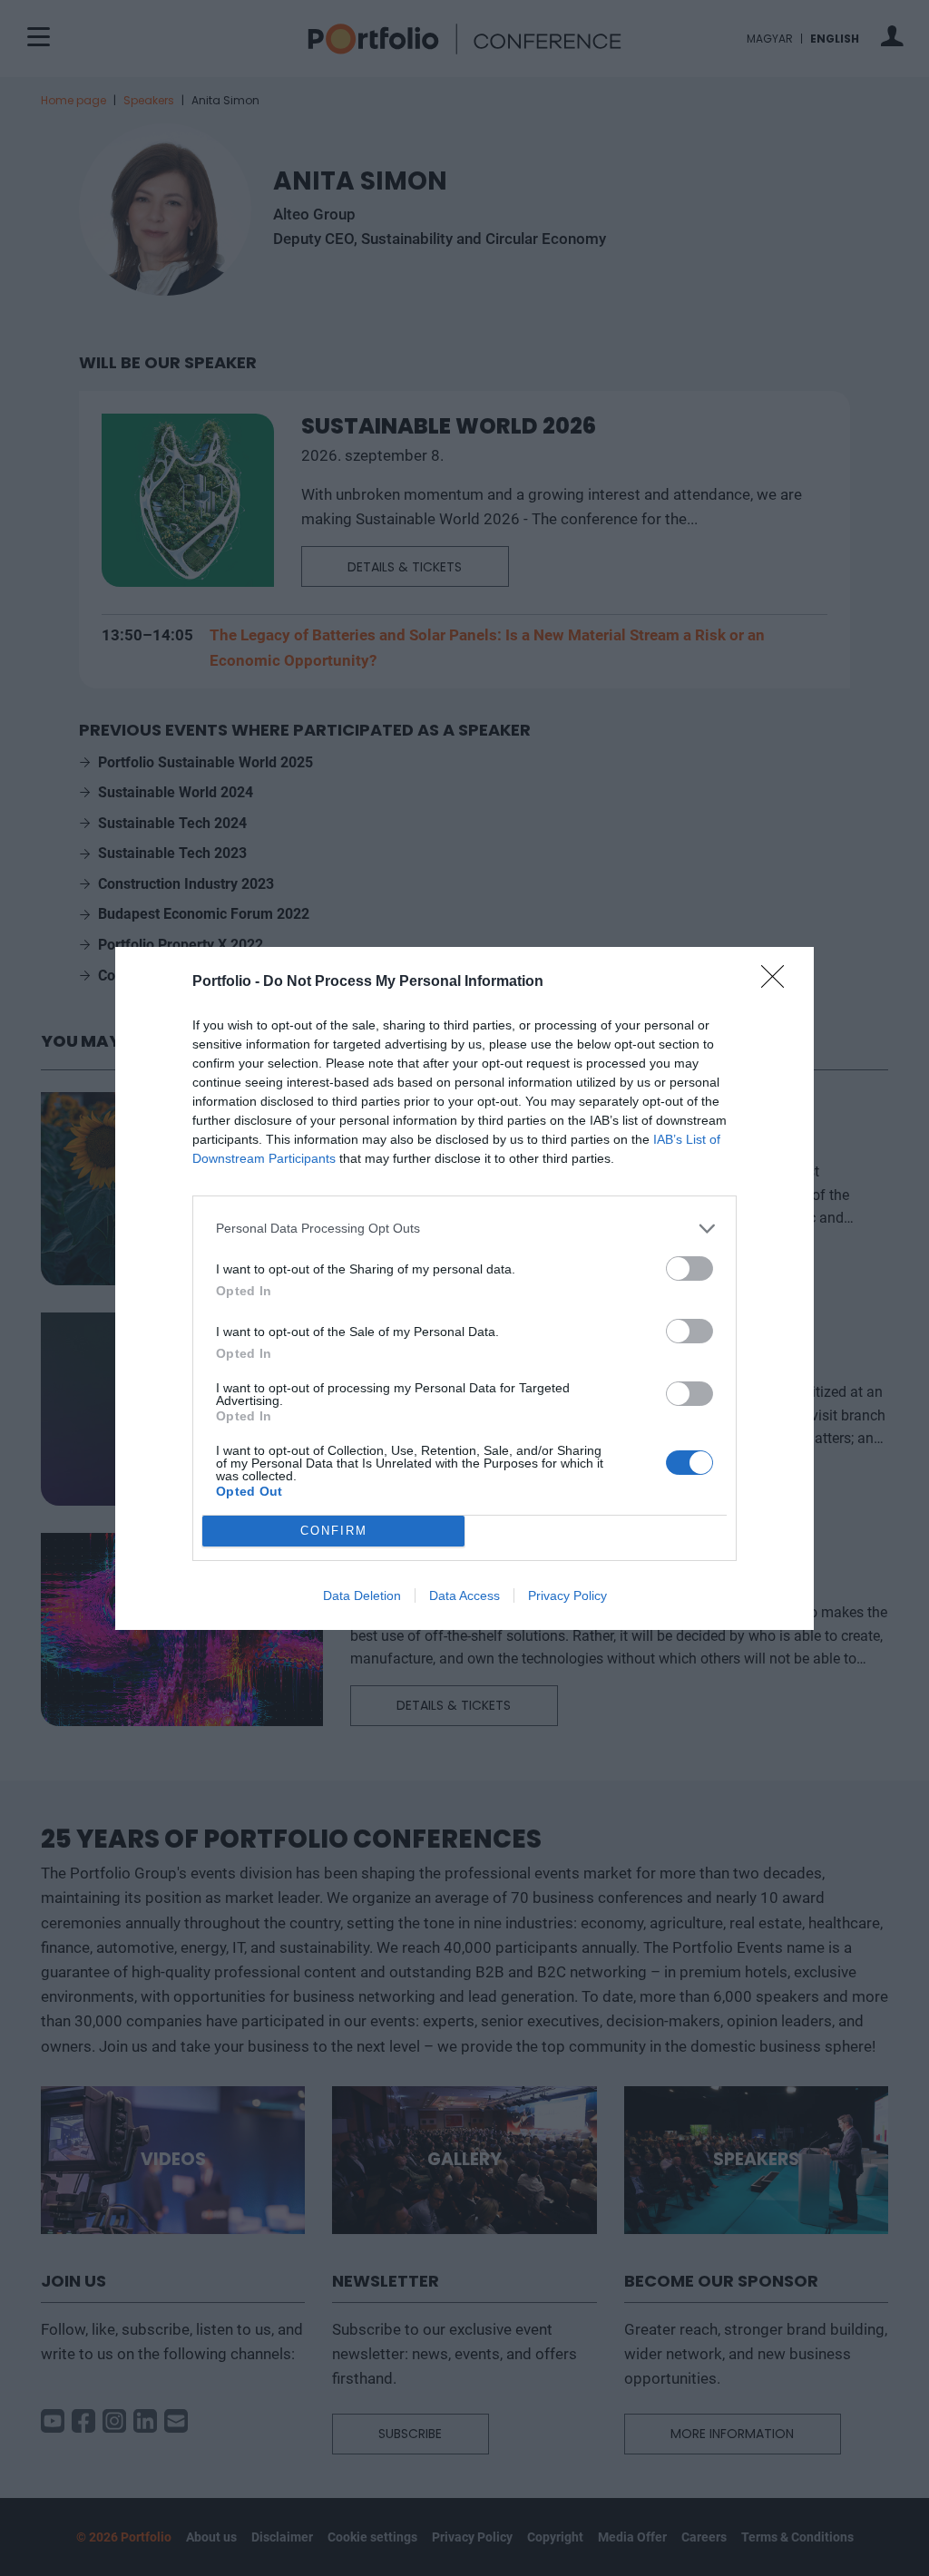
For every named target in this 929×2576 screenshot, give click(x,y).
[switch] (689, 1268)
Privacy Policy (567, 1595)
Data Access (464, 1595)
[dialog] (464, 1288)
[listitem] (464, 1229)
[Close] (778, 982)
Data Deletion (362, 1595)
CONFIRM (334, 1531)
